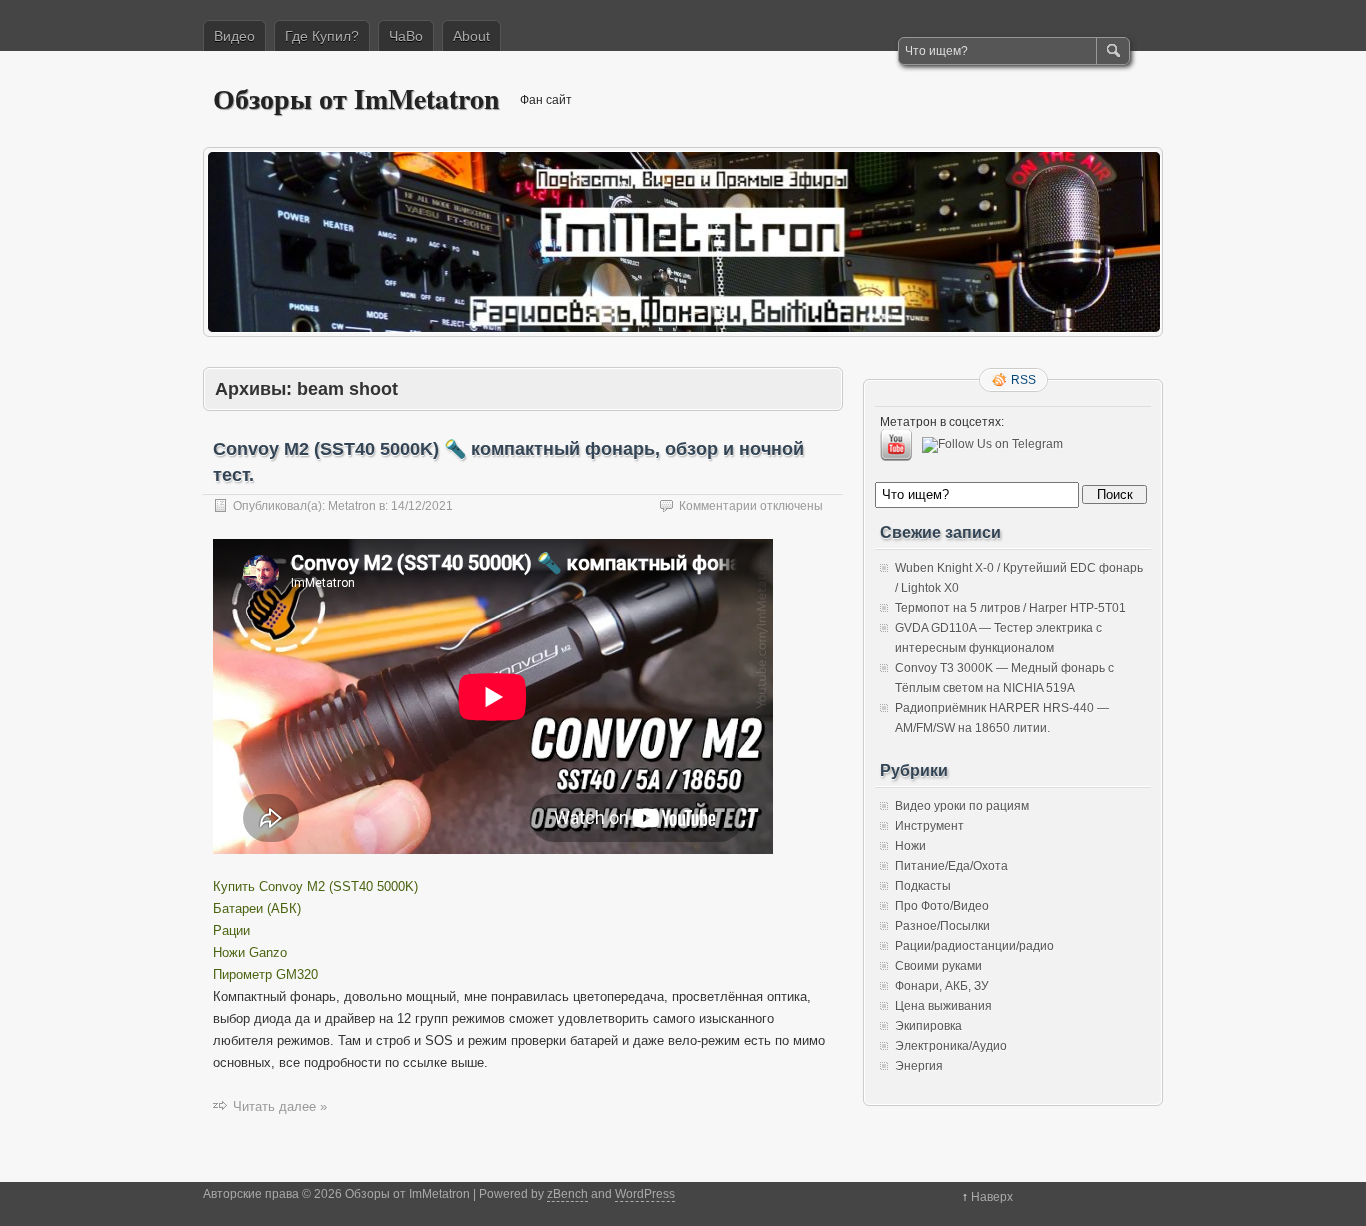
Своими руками (938, 966)
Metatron (352, 506)
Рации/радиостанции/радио (974, 946)
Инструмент (929, 826)
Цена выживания (943, 1006)
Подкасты (923, 886)
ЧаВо (406, 36)
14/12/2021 (422, 506)
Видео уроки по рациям (962, 806)
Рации (231, 930)
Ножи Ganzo (250, 952)
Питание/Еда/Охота (951, 866)
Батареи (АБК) (257, 908)
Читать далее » (280, 1106)
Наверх (992, 1197)
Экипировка (928, 1026)
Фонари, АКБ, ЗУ (942, 986)
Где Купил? (322, 36)
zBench (567, 1194)
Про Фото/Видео (942, 906)
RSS (1023, 380)
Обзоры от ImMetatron (356, 98)
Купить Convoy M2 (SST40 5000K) (315, 886)
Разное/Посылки (942, 926)
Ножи (910, 846)
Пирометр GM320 (265, 974)
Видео (234, 36)
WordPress (645, 1194)
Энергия (919, 1066)
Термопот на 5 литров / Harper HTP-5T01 (1010, 608)
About (471, 36)
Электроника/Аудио (951, 1046)
